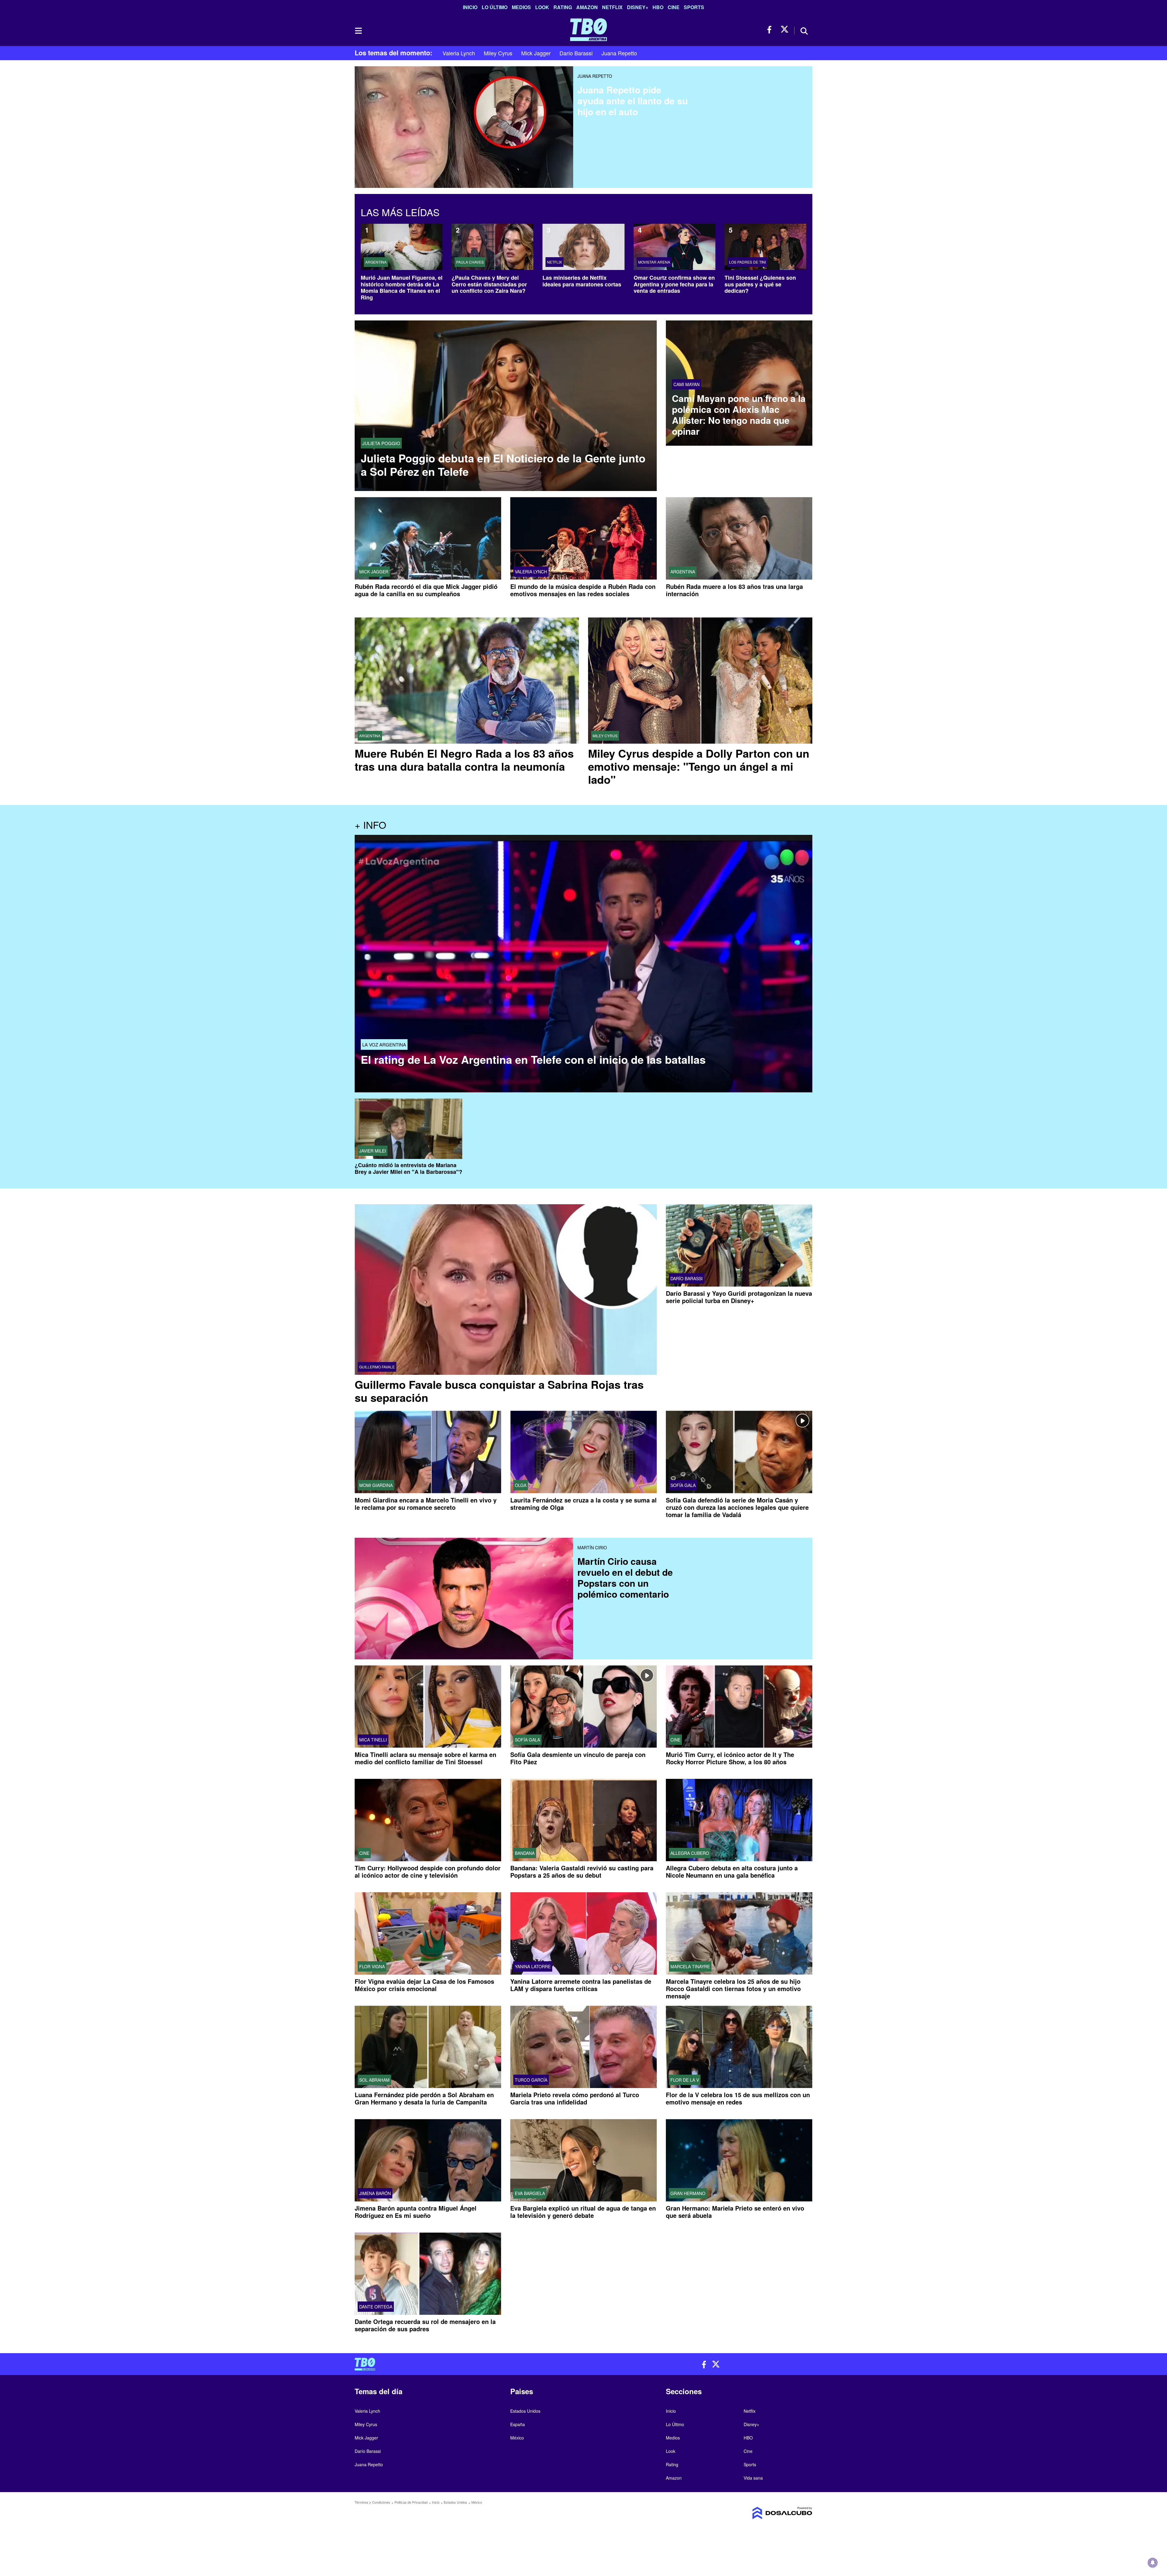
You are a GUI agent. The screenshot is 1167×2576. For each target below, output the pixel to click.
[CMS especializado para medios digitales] (759, 2513)
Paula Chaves (470, 262)
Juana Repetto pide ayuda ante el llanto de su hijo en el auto (633, 100)
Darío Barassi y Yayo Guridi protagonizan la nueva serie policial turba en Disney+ (739, 1297)
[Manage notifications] (1153, 2563)
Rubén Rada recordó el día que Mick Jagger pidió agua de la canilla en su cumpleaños (426, 590)
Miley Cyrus (498, 53)
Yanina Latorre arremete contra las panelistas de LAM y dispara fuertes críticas (581, 1985)
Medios (521, 7)
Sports (694, 7)
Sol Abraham (374, 2080)
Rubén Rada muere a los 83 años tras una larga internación (734, 590)
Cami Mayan (687, 384)
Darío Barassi (576, 53)
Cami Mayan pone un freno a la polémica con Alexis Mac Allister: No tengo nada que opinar (739, 415)
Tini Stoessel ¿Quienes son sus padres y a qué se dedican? (760, 284)
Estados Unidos (525, 2411)
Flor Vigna (372, 1966)
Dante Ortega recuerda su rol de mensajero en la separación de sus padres (425, 2325)
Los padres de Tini (747, 262)
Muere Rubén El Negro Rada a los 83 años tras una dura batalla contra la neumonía (464, 760)
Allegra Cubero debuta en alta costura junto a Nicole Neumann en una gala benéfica (732, 1871)
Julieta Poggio (381, 443)
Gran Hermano (688, 2194)
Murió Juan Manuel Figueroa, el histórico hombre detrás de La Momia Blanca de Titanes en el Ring (402, 287)
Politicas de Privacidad (411, 2502)
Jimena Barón (375, 2194)
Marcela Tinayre (690, 1966)
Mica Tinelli (373, 1740)
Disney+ (638, 7)
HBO (658, 7)
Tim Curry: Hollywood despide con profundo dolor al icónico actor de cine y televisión (428, 1871)
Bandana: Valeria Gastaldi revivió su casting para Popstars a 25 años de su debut (582, 1871)
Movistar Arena (654, 262)
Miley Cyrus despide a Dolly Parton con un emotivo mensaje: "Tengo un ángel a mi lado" (699, 766)
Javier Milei (373, 1151)
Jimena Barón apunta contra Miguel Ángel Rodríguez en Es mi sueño (416, 2212)
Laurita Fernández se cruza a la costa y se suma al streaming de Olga (583, 1504)
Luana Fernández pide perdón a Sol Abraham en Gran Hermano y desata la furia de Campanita (424, 2098)
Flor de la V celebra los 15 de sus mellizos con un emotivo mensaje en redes (738, 2098)
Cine (674, 7)
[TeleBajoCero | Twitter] (785, 30)
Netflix (612, 7)
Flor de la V (685, 2080)
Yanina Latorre (533, 1966)
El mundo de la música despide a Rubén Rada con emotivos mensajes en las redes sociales (583, 590)
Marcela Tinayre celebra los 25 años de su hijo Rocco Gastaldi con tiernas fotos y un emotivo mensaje (733, 1988)
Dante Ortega (376, 2307)
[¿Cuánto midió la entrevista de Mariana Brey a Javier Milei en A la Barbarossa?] (408, 1129)
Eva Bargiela (530, 2194)
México (517, 2438)
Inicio (470, 7)
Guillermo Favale (377, 1367)
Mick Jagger (536, 53)
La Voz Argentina (384, 1044)
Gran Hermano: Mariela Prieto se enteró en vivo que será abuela (735, 2212)
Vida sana (753, 2478)
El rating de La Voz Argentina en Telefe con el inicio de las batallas (533, 1059)
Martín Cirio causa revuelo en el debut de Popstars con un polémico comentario (625, 1577)
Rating (563, 7)
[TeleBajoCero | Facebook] (771, 30)
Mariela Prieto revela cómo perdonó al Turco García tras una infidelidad (575, 2098)
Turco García (531, 2080)
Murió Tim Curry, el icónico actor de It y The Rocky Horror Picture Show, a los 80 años (730, 1758)
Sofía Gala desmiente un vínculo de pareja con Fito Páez (578, 1758)
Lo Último (495, 7)
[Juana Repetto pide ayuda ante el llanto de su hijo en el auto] (464, 111)
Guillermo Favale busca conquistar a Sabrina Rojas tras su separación (499, 1391)
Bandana (525, 1853)
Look (542, 7)
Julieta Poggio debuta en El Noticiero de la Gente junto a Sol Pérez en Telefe (503, 465)
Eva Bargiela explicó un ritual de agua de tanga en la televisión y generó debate (583, 2212)
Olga (521, 1485)
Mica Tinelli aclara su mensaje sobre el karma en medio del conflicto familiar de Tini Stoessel (425, 1758)
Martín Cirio (592, 1547)
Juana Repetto (619, 53)
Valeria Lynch (459, 53)
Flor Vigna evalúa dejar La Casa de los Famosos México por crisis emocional (424, 1985)
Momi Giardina (376, 1485)
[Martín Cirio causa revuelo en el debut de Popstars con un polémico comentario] (464, 1582)
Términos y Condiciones (372, 2502)
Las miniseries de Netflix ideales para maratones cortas (582, 281)
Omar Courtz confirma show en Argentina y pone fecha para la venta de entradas (674, 284)
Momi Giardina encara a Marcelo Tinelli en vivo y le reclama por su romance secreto (426, 1504)
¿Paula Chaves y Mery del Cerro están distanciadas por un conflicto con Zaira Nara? (489, 284)
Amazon (587, 7)
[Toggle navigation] (358, 31)
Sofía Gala (683, 1485)
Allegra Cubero (690, 1853)
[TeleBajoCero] (467, 2364)
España (518, 2424)
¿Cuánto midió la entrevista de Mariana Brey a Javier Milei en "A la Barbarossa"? (408, 1169)
